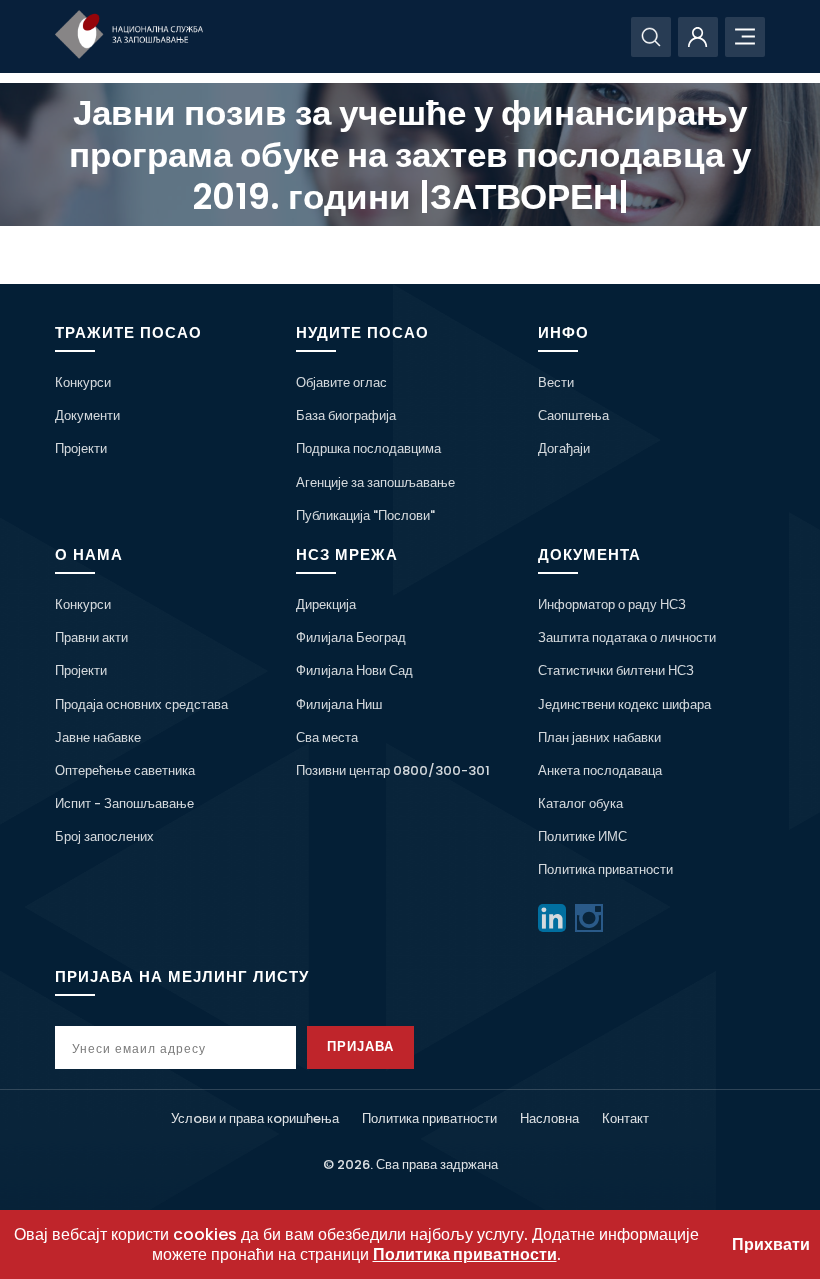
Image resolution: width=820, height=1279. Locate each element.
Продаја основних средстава (141, 704)
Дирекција (326, 604)
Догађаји (564, 448)
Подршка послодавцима (368, 448)
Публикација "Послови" (365, 515)
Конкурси (83, 382)
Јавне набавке (98, 737)
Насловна (549, 1118)
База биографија (346, 415)
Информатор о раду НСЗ (612, 604)
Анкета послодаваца (600, 770)
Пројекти (81, 448)
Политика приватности (605, 869)
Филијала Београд (351, 637)
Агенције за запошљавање (375, 482)
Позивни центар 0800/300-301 (393, 770)
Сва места (327, 737)
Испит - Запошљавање (124, 803)
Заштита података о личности (627, 637)
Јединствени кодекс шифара (624, 704)
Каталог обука (580, 803)
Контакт (625, 1118)
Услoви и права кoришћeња (255, 1118)
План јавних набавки (599, 737)
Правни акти (91, 637)
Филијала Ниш (339, 704)
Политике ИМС (582, 836)
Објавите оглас (341, 382)
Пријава (360, 1046)
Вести (556, 382)
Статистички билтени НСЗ (616, 670)
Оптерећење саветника (125, 770)
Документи (87, 415)
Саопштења (573, 415)
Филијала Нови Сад (354, 670)
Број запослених (104, 836)
